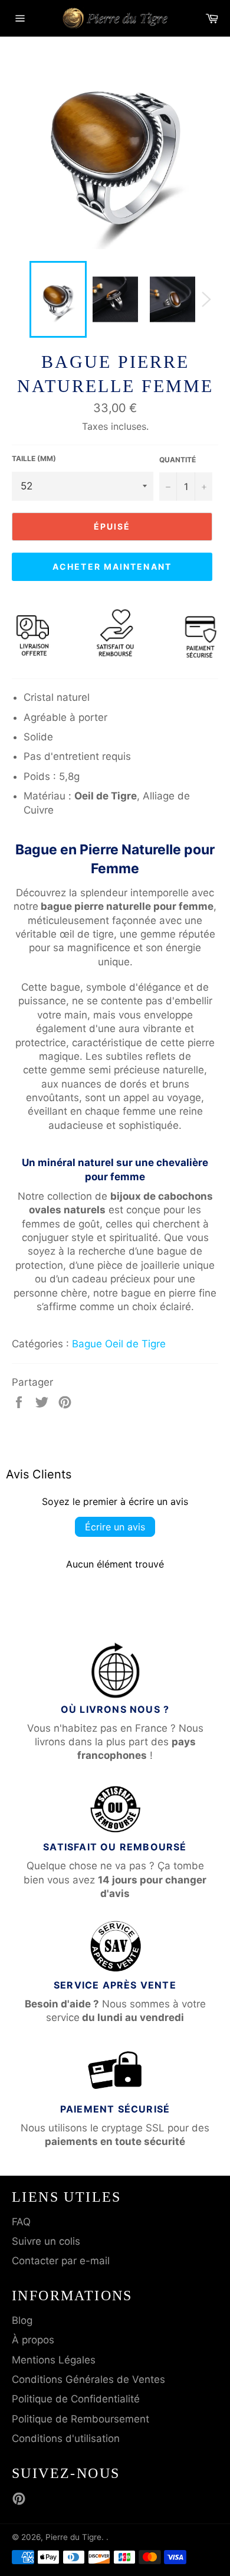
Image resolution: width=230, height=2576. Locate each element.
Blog (22, 2320)
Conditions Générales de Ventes (88, 2379)
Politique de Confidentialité (76, 2399)
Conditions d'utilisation (66, 2438)
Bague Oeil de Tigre (119, 1344)
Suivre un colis (46, 2241)
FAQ (21, 2222)
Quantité (178, 460)
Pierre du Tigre (73, 2537)
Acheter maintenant (112, 567)
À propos (33, 2340)
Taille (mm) (34, 458)
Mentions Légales (54, 2360)
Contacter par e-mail (61, 2261)
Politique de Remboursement (80, 2419)
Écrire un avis (115, 1527)
